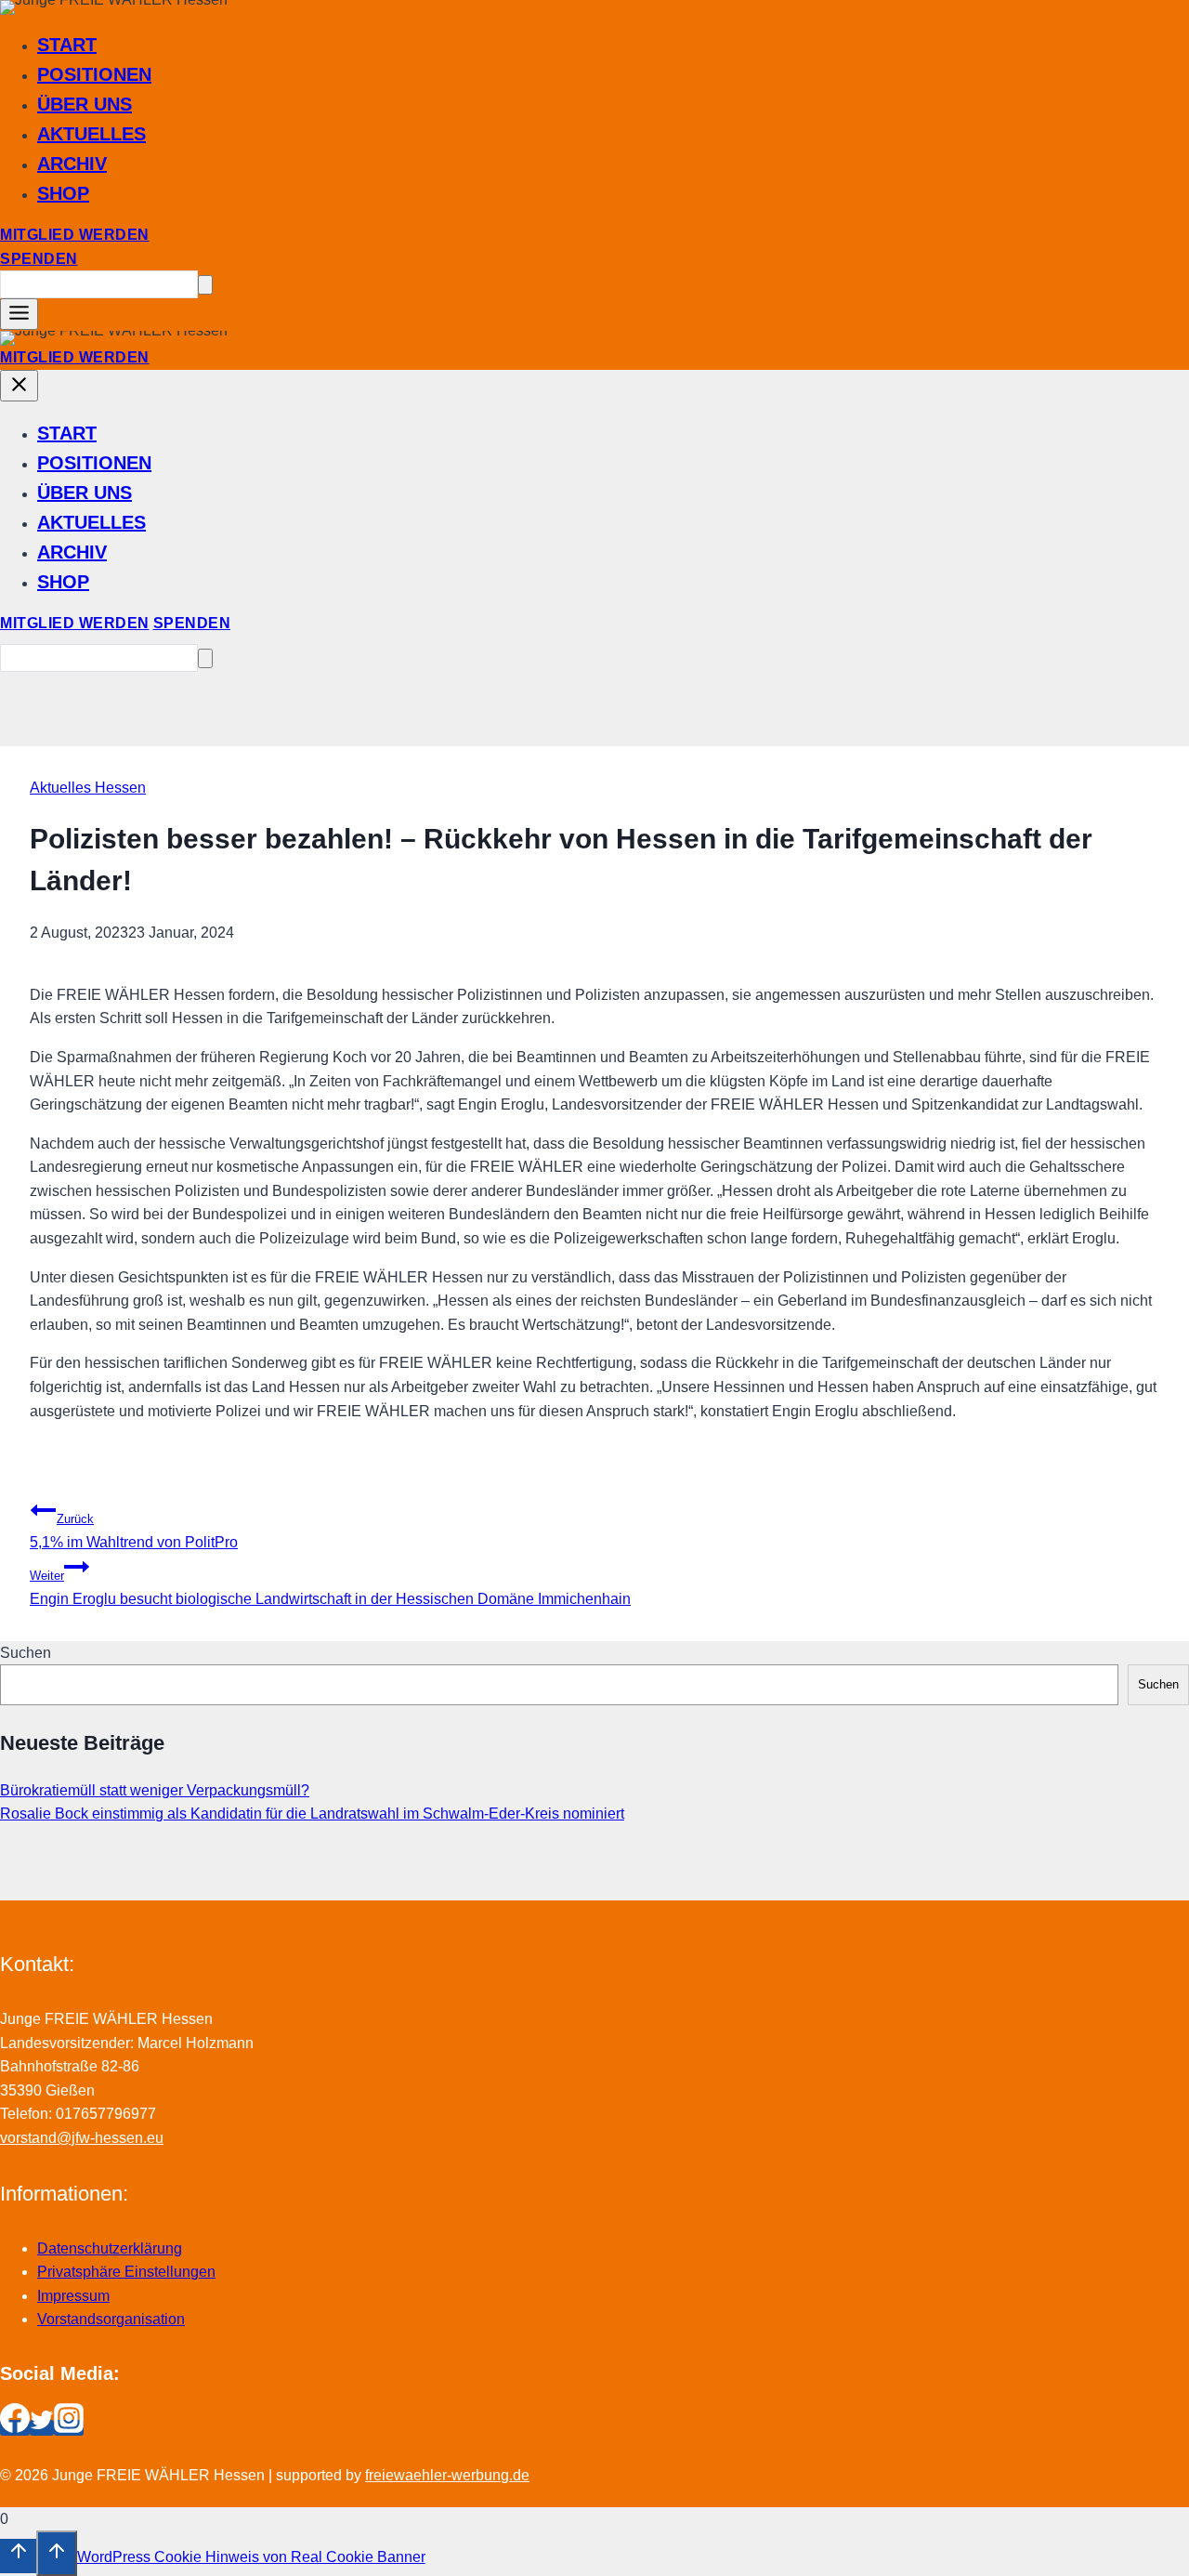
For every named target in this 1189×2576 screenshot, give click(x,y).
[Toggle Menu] (19, 314)
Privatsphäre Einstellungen (126, 2272)
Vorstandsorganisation (111, 2319)
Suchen (26, 1653)
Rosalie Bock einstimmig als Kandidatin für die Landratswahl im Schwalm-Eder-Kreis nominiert (312, 1814)
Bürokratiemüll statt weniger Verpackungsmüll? (155, 1790)
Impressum (73, 2296)
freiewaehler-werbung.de (447, 2475)
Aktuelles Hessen (88, 788)
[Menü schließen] (19, 386)
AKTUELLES (91, 134)
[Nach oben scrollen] (18, 2556)
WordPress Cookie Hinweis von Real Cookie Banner (251, 2557)
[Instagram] (69, 2428)
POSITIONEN (94, 74)
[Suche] (205, 285)
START (67, 45)
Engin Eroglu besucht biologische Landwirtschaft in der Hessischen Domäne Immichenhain (330, 1588)
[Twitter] (42, 2428)
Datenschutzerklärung (110, 2248)
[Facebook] (15, 2428)
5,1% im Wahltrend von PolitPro (134, 1531)
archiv (72, 164)
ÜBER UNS (85, 104)
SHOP (63, 193)
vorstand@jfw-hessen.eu (82, 2138)
